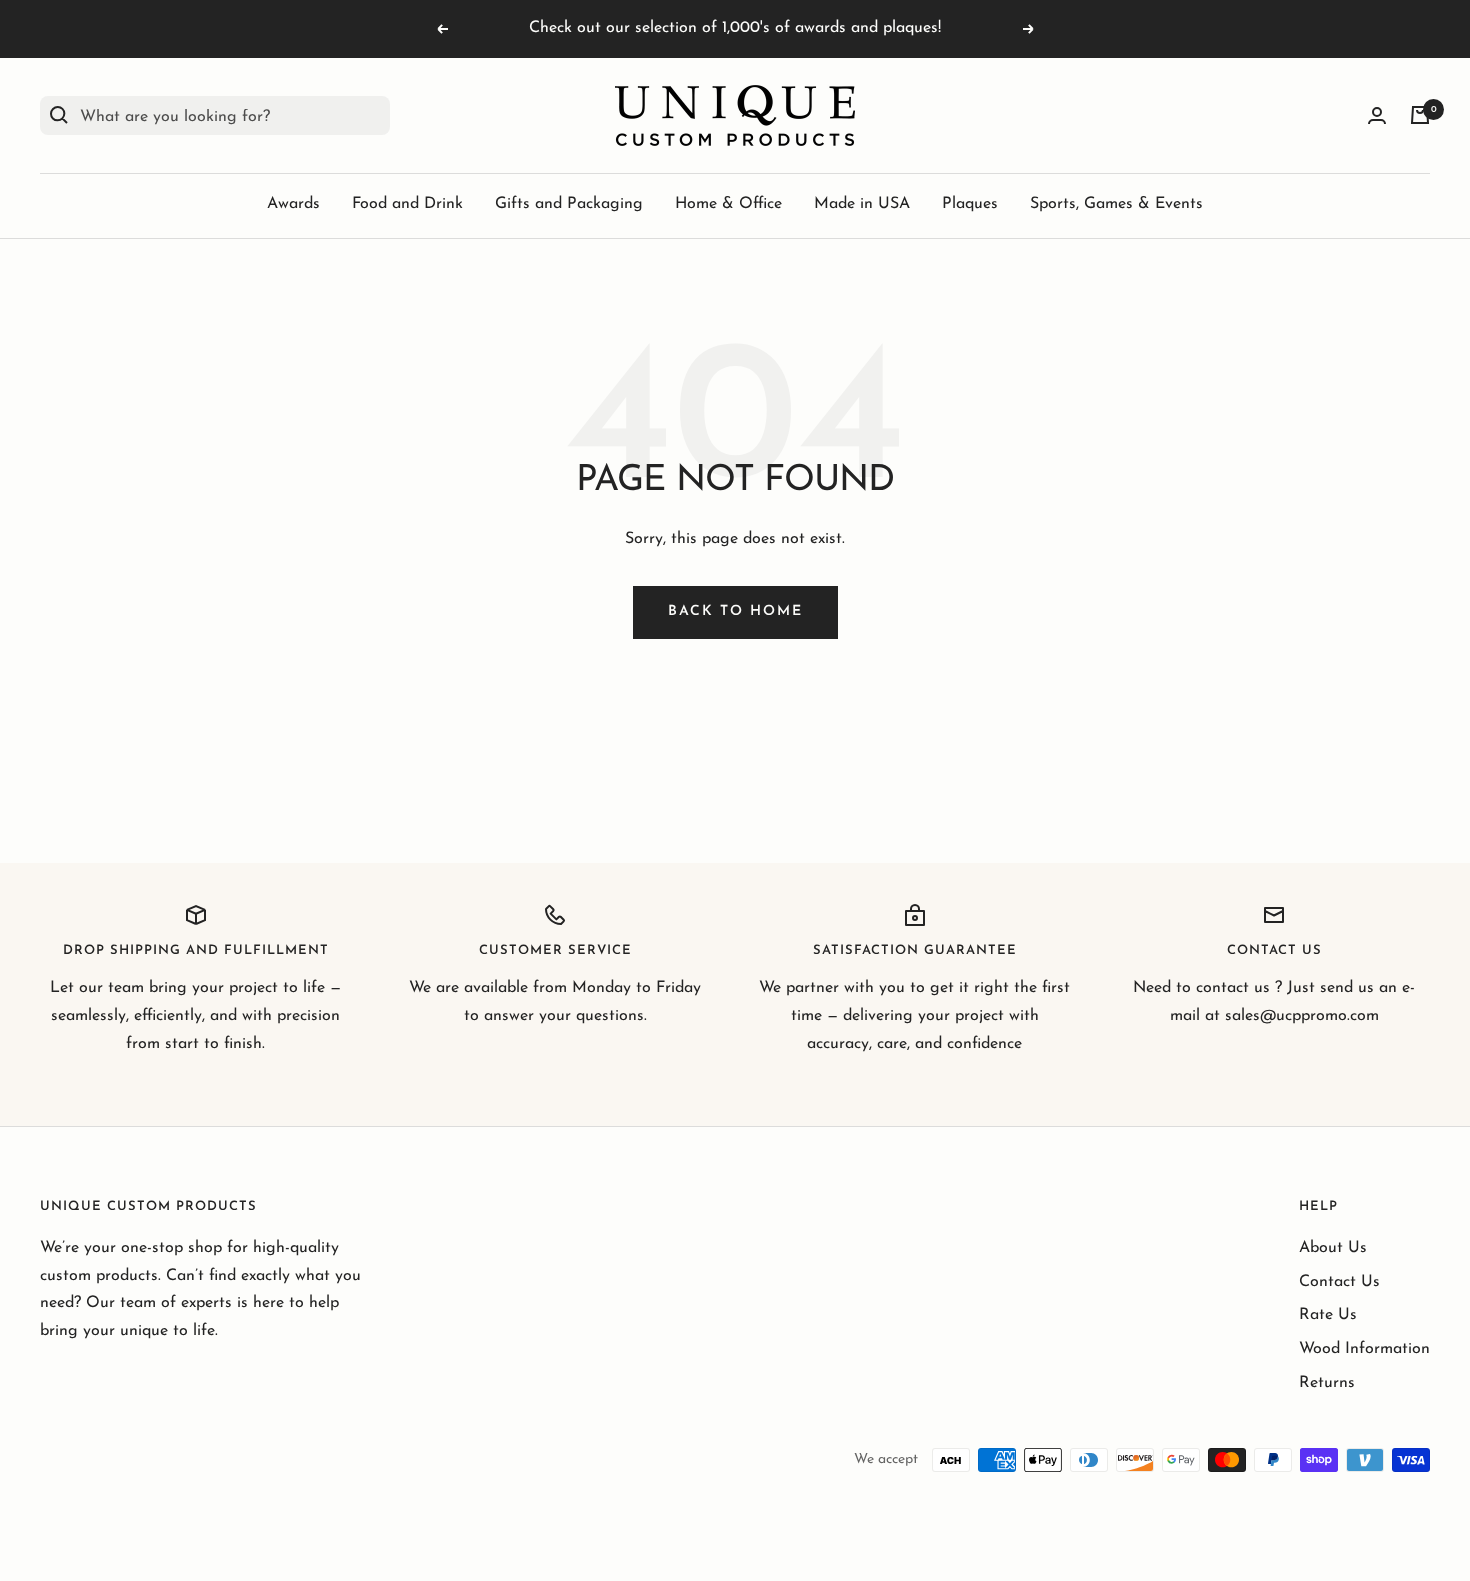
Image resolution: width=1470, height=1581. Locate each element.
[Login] (1377, 115)
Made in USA (862, 204)
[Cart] (1420, 115)
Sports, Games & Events (1116, 204)
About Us (1333, 1248)
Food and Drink (407, 204)
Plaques (970, 204)
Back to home (735, 611)
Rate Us (1328, 1315)
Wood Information (1364, 1349)
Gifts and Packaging (569, 204)
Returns (1327, 1383)
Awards (293, 204)
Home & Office (728, 204)
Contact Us (1339, 1282)
